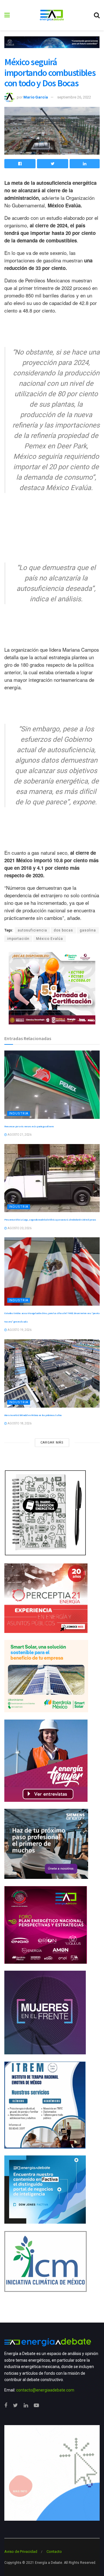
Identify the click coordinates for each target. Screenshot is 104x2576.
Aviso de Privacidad (21, 2552)
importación (18, 939)
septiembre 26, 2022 (74, 97)
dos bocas (63, 930)
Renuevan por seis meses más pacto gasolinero (29, 1126)
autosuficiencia (32, 930)
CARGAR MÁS (52, 1443)
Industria (19, 1113)
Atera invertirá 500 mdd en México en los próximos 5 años (33, 1415)
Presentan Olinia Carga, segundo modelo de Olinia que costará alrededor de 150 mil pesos (50, 1220)
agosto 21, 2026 (19, 1135)
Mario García (36, 97)
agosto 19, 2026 (19, 1330)
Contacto (54, 2552)
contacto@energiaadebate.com (45, 2390)
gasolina (88, 930)
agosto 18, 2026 (19, 1423)
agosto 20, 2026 (19, 1228)
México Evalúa (50, 939)
